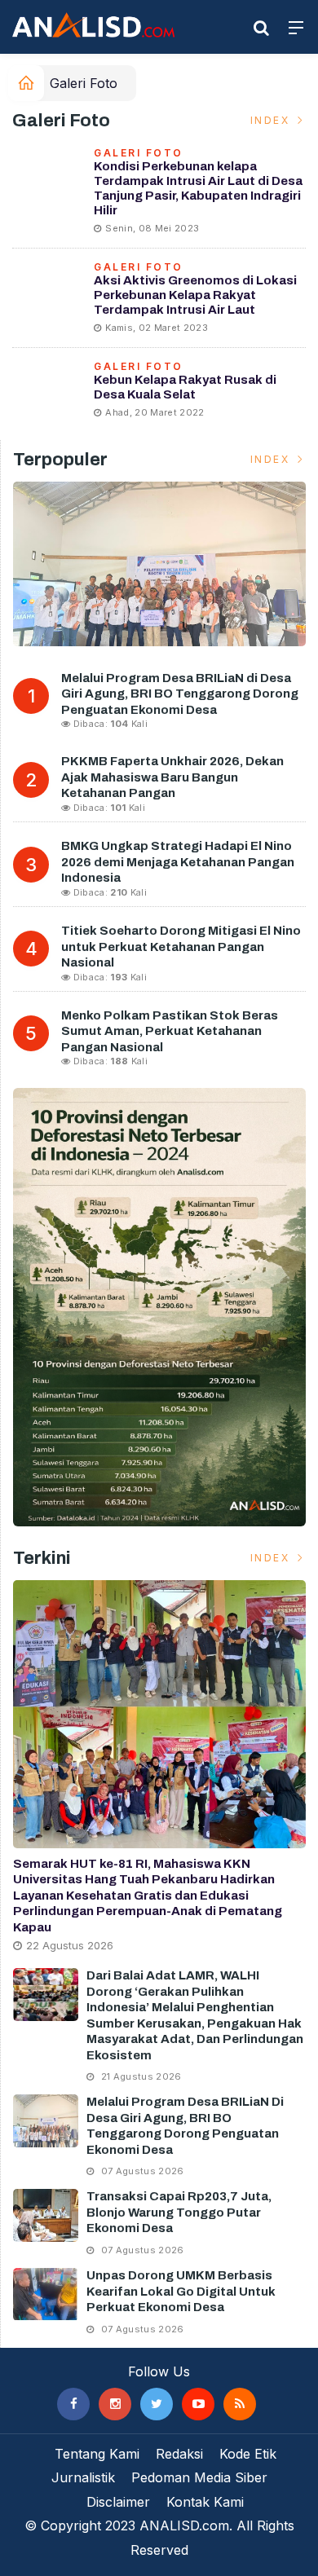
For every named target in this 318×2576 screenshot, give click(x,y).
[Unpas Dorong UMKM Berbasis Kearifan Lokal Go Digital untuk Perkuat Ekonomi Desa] (46, 2294)
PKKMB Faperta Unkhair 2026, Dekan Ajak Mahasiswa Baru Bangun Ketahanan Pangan (172, 777)
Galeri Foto (84, 83)
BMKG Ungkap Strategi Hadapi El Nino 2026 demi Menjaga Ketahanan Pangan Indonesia (178, 862)
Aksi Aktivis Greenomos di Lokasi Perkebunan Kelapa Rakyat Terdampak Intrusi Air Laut (195, 295)
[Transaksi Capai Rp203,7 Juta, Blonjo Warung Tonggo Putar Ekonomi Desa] (46, 2215)
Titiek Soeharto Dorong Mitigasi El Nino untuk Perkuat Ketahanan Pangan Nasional (181, 947)
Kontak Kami (205, 2502)
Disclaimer (118, 2502)
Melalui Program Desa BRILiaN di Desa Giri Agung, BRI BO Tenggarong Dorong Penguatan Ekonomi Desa (180, 694)
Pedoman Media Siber (199, 2477)
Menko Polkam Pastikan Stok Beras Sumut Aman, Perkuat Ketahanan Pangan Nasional (170, 1031)
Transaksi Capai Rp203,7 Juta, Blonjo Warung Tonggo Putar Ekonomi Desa (179, 2212)
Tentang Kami (97, 2454)
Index (272, 120)
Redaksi (179, 2454)
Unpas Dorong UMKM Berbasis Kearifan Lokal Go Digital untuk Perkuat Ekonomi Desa (181, 2291)
